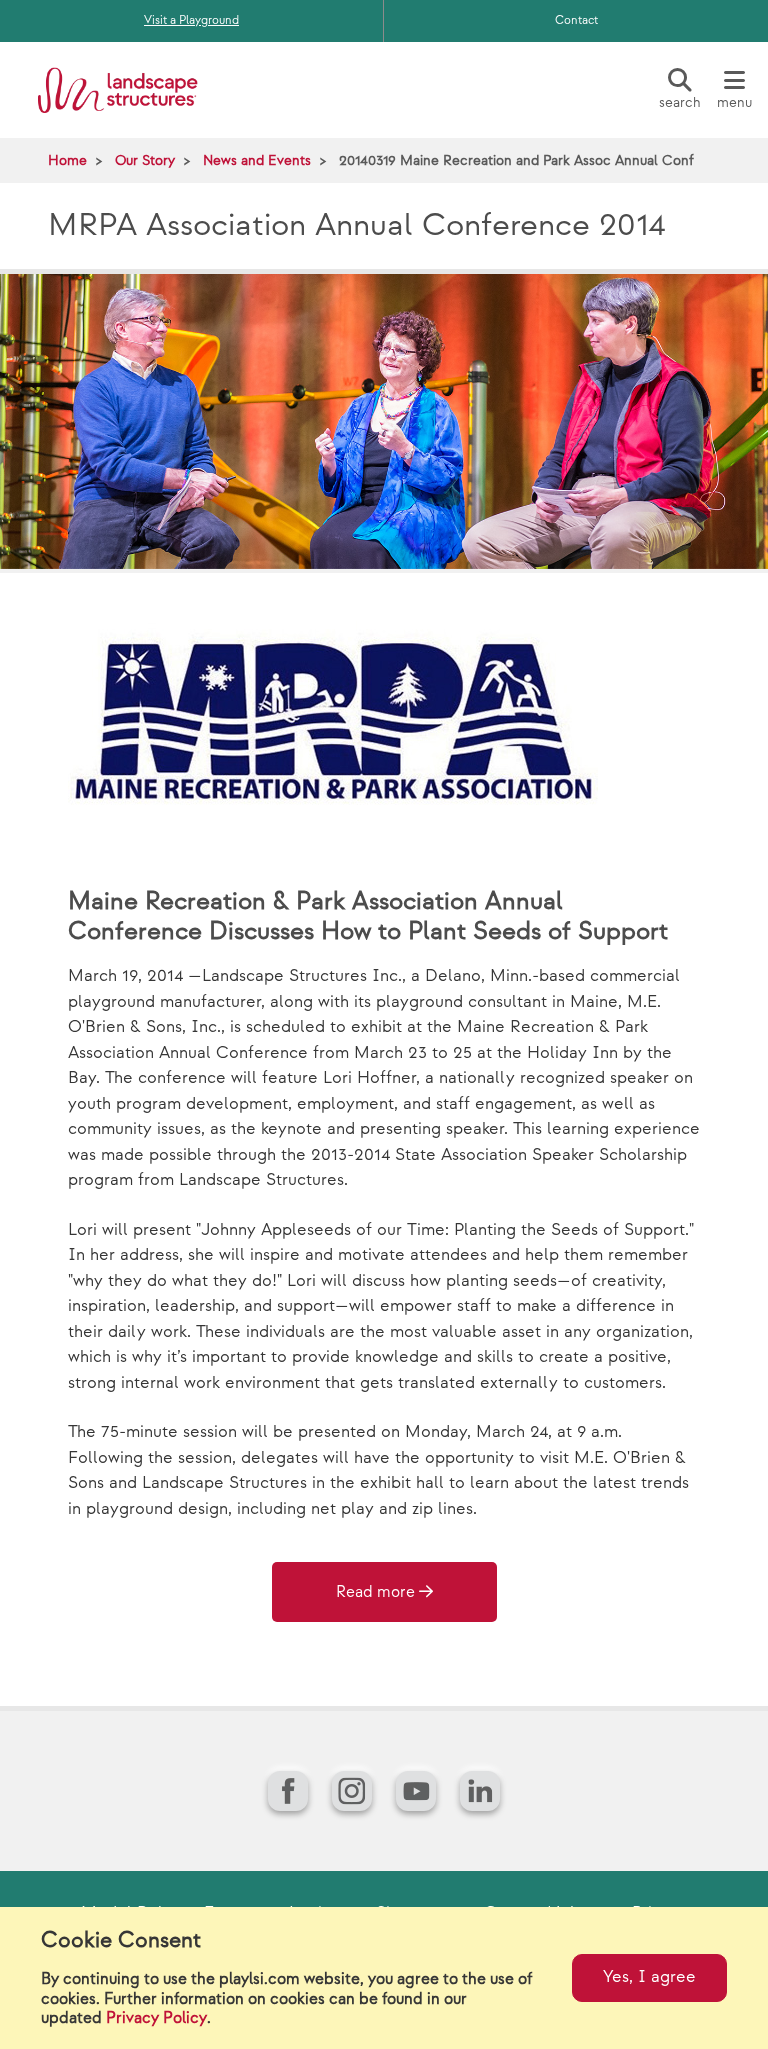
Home (67, 160)
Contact (576, 20)
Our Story (145, 160)
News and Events (257, 160)
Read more (375, 1592)
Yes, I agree (649, 1977)
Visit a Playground (191, 20)
